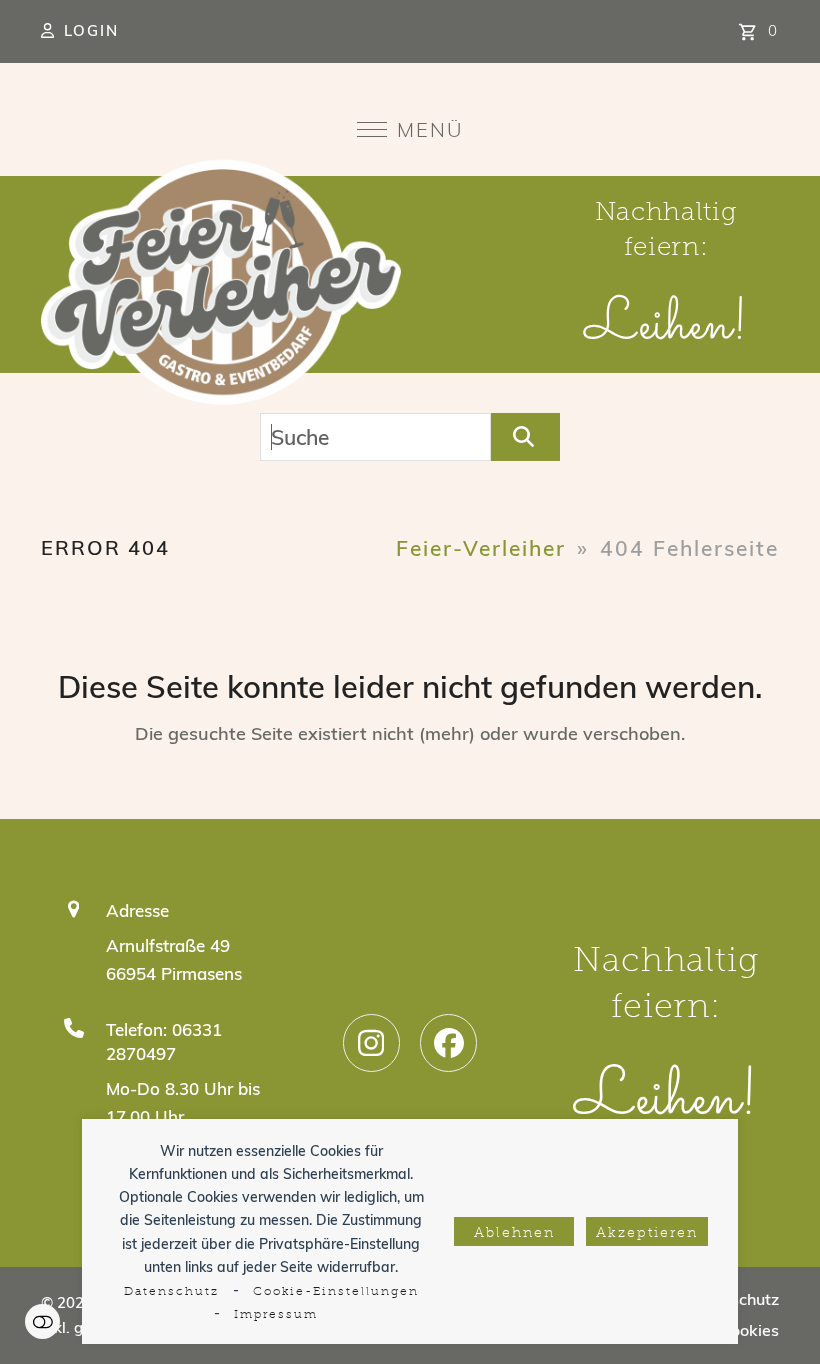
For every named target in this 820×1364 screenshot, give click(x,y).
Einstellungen (42, 1321)
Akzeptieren (647, 1233)
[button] (410, 129)
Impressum (276, 1315)
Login (91, 30)
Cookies (749, 1330)
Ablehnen (514, 1233)
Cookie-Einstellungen (336, 1292)
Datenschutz (171, 1292)
